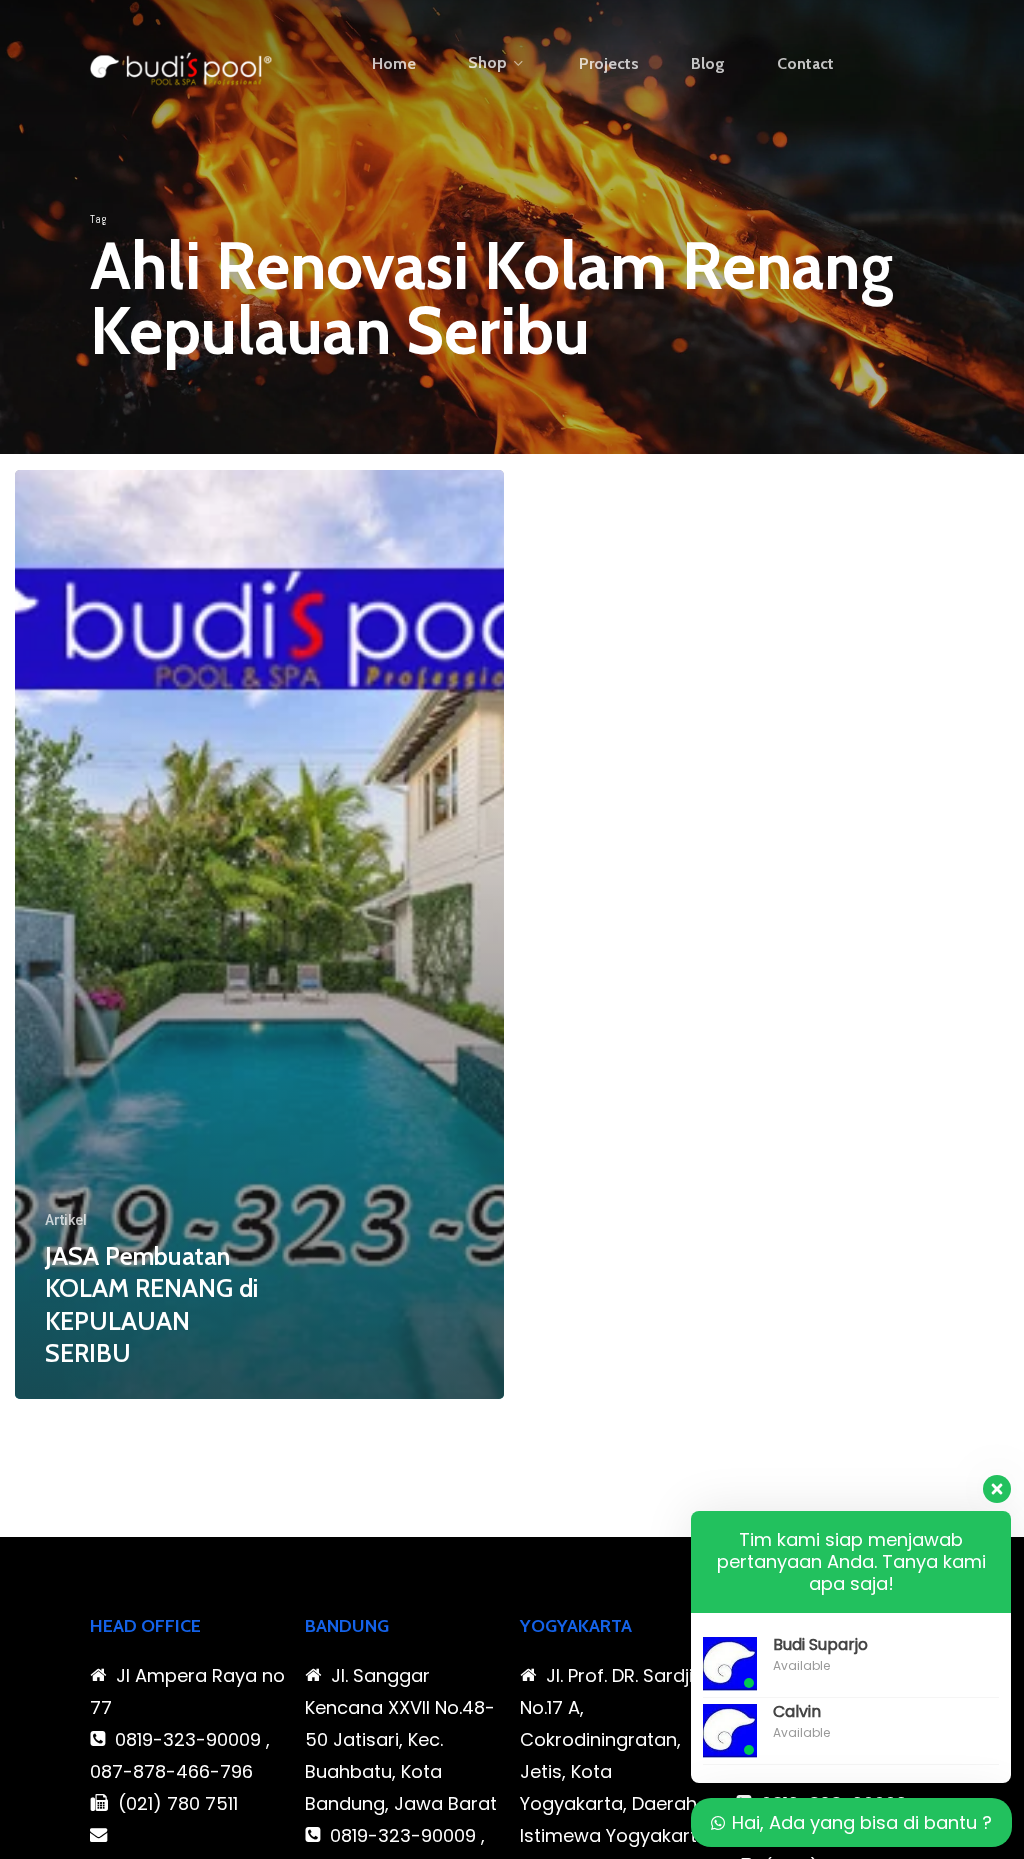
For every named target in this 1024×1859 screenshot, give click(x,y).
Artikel (66, 1220)
